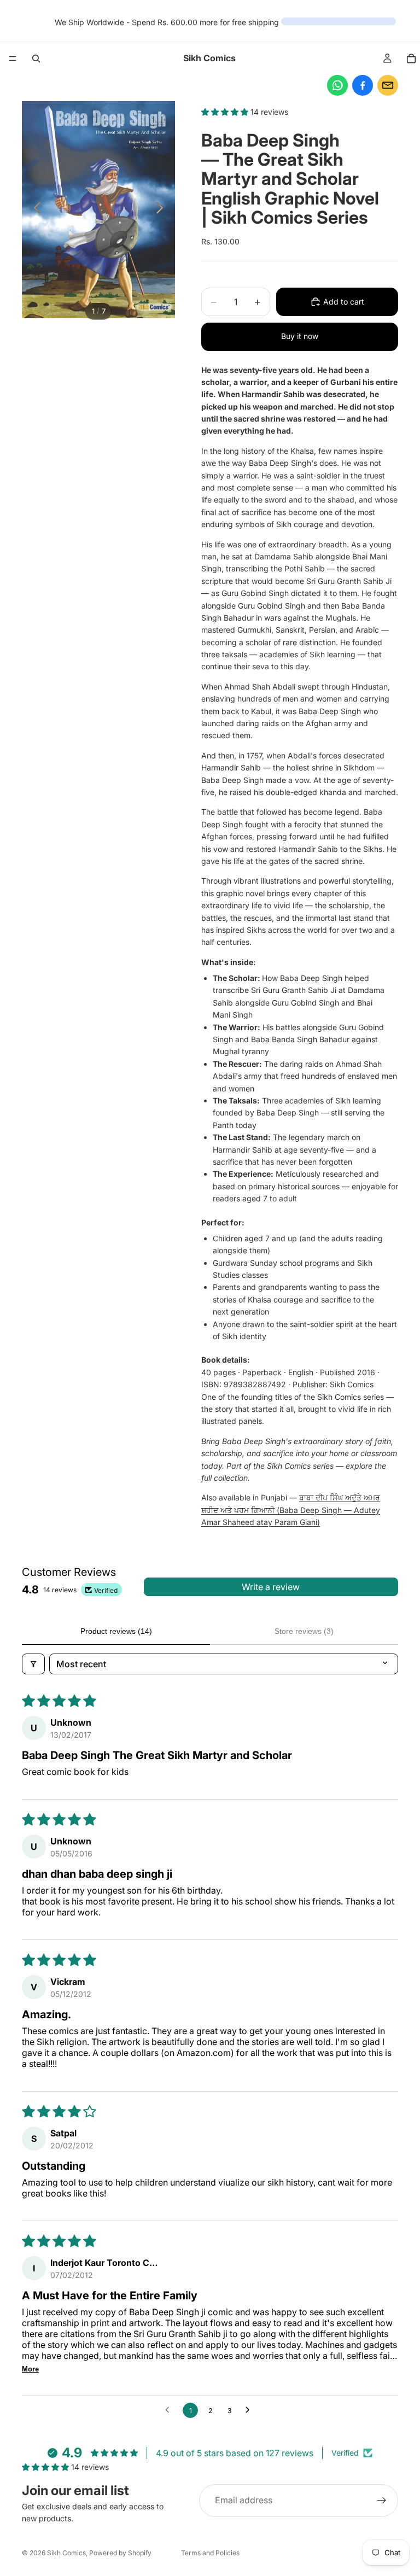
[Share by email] (388, 85)
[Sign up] (382, 2501)
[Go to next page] (250, 2410)
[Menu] (13, 59)
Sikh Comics (66, 2553)
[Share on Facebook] (363, 85)
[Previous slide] (34, 209)
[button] (226, 112)
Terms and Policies (210, 2553)
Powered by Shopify (120, 2553)
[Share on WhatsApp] (337, 85)
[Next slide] (163, 209)
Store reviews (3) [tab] (304, 1631)
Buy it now (300, 336)
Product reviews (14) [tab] (116, 1631)
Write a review (271, 1587)
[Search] (36, 59)
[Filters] (33, 1664)
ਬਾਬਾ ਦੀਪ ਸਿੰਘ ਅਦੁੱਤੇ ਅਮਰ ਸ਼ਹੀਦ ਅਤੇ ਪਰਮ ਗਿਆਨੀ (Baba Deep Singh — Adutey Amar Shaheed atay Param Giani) (291, 1510)
